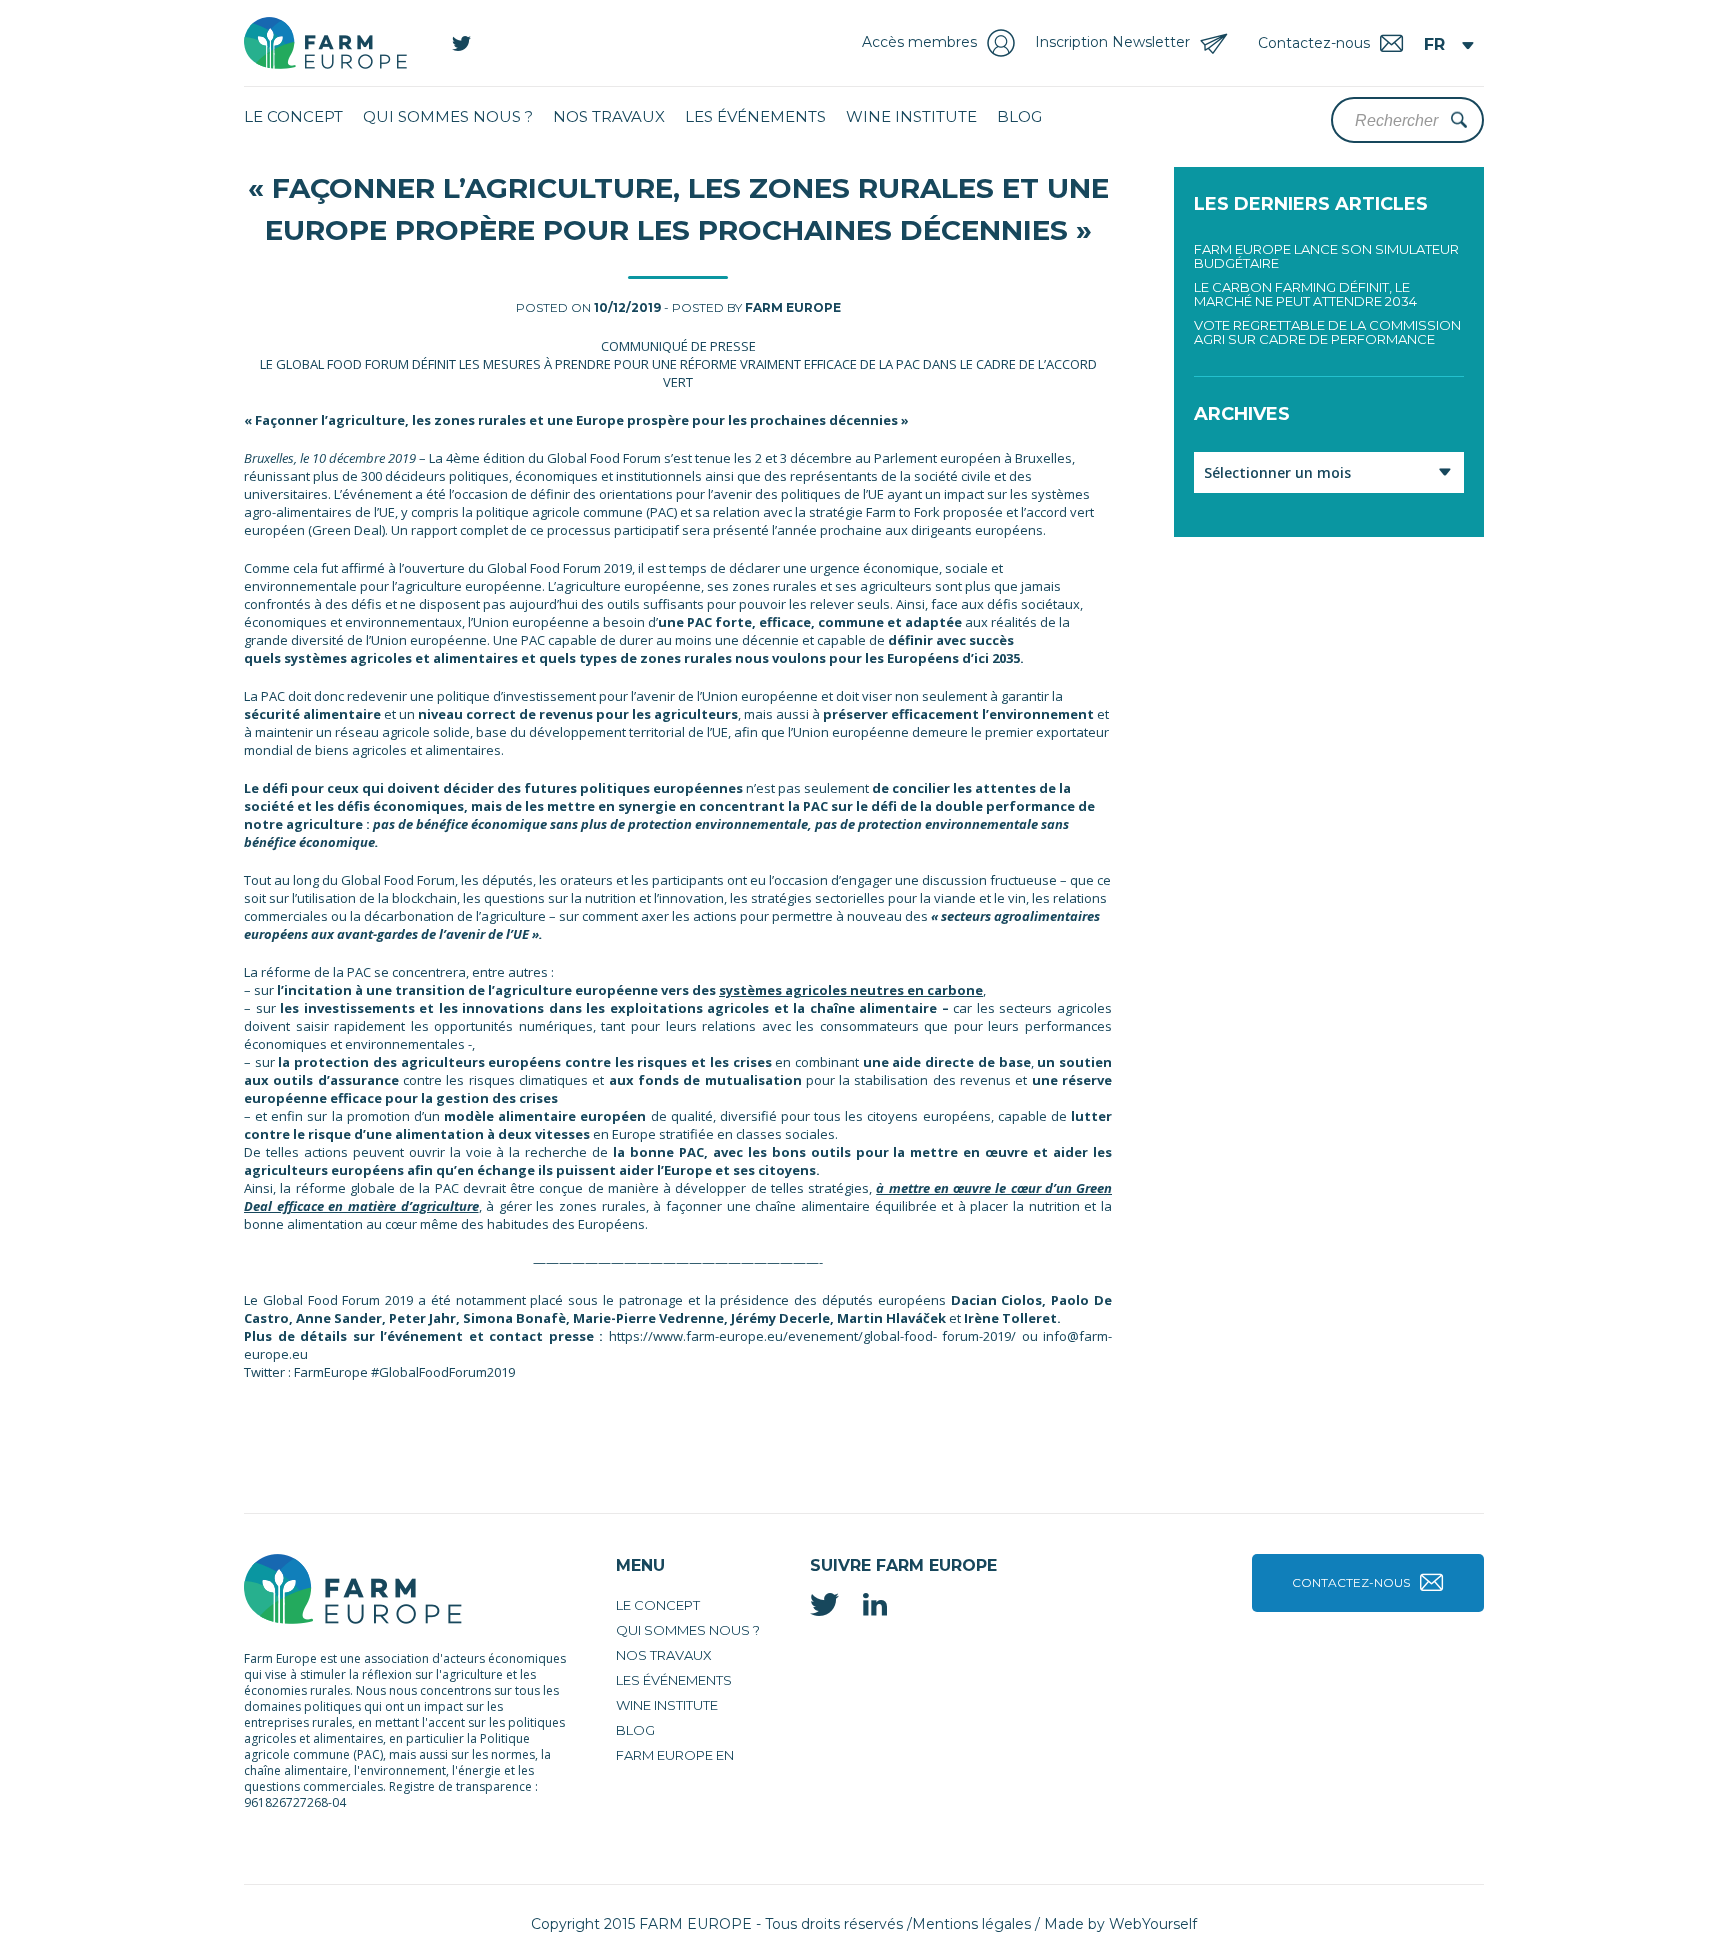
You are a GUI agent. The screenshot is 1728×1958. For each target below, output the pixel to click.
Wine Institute (911, 116)
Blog (1019, 116)
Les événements (755, 116)
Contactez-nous (1351, 1582)
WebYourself (1153, 1924)
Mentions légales (971, 1924)
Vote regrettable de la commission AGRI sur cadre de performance (1327, 332)
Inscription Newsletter (1112, 42)
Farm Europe (793, 307)
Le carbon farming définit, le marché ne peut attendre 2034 (1305, 294)
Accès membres (919, 42)
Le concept (293, 116)
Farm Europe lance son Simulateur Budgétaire (1326, 256)
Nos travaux (609, 116)
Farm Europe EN (675, 1755)
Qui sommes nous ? (448, 116)
